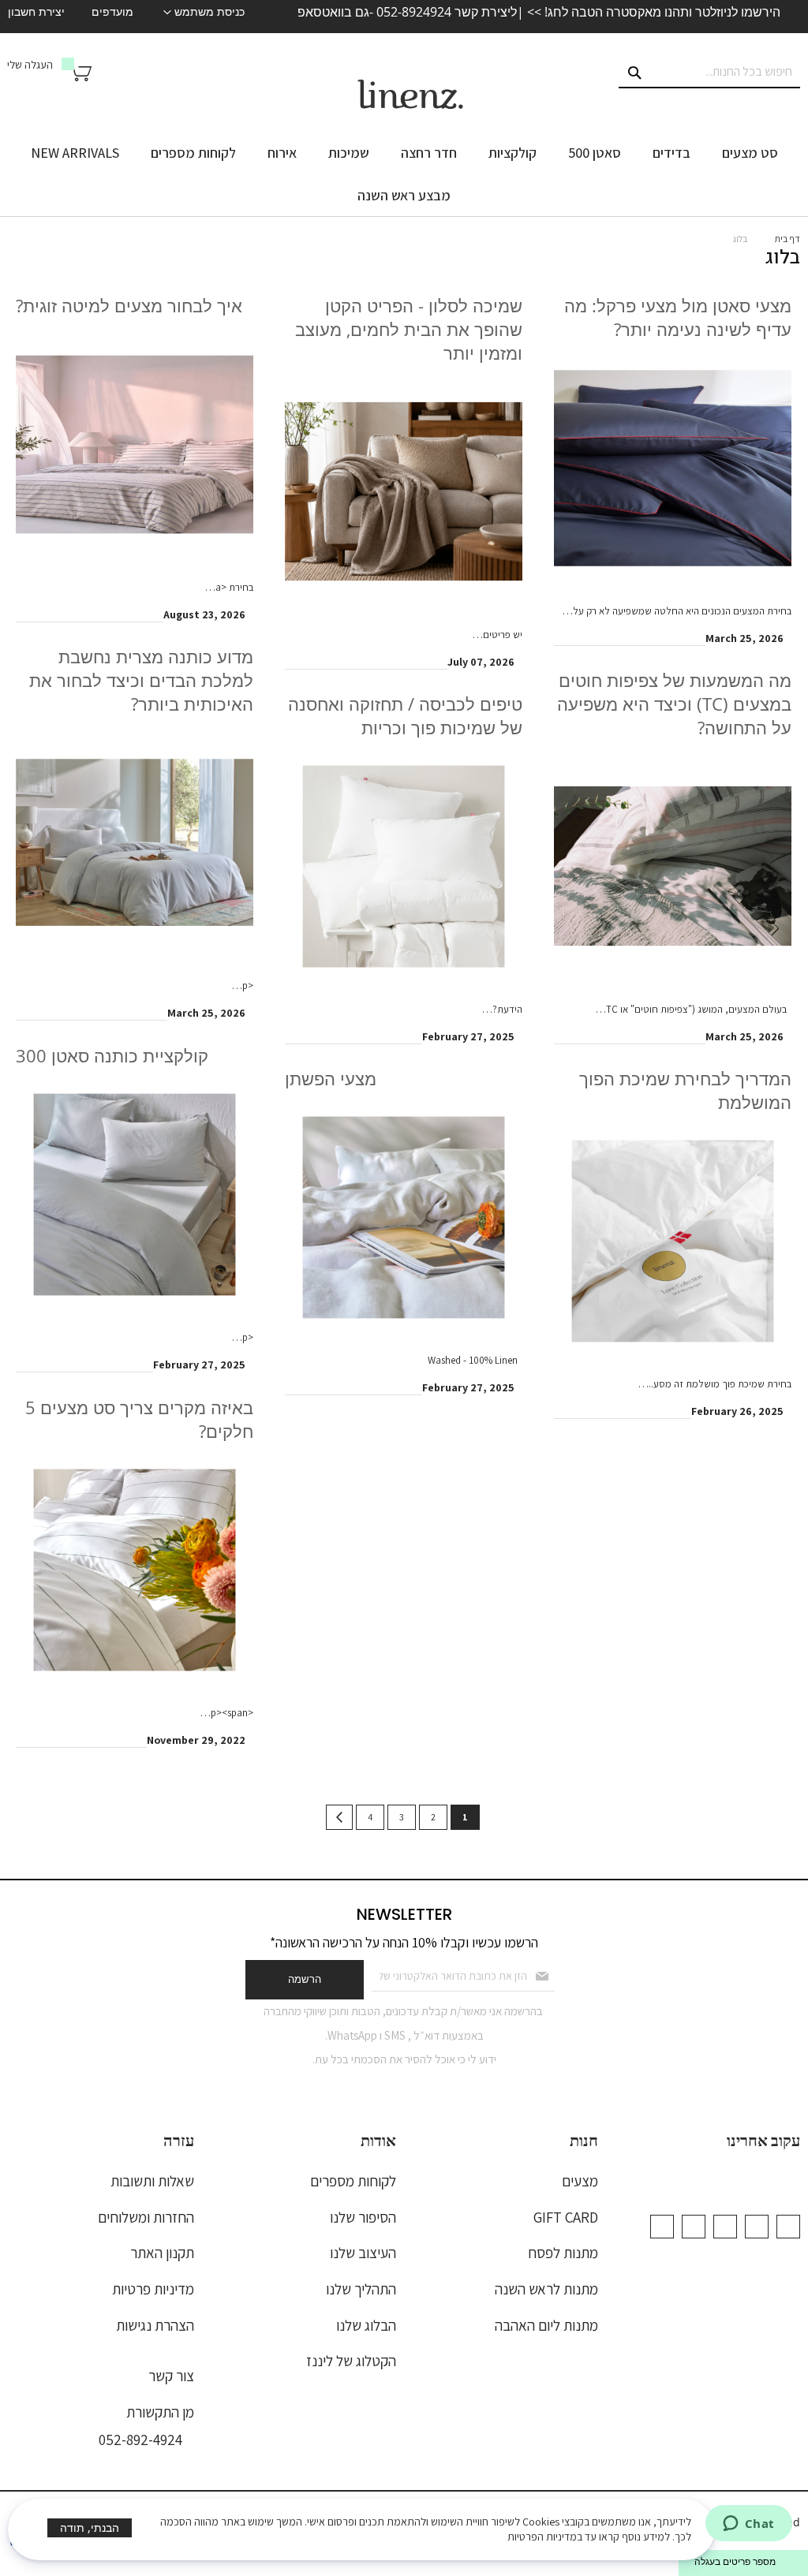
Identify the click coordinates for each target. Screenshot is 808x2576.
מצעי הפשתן (331, 1079)
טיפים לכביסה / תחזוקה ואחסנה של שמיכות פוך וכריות (405, 716)
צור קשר (171, 2376)
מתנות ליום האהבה (546, 2325)
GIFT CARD (566, 2217)
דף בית (787, 239)
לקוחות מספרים (353, 2181)
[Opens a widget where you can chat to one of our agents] (748, 2525)
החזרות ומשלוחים (146, 2217)
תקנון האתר (162, 2253)
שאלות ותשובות (152, 2181)
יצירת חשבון (36, 12)
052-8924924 (414, 12)
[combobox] (709, 73)
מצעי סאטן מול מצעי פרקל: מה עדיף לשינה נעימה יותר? (678, 317)
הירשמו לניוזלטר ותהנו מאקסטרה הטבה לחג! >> (652, 12)
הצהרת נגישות (155, 2325)
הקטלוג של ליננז (351, 2361)
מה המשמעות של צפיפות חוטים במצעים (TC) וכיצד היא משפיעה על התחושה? (674, 704)
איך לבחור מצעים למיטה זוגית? (129, 306)
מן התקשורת (160, 2412)
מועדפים (112, 12)
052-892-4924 (140, 2440)
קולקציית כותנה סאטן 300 (112, 1056)
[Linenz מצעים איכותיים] (410, 95)
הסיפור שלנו (363, 2217)
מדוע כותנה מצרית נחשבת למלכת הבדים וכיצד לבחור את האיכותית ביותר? (141, 680)
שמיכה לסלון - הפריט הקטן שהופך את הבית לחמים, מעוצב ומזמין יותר (409, 329)
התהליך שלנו (361, 2289)
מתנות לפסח (563, 2253)
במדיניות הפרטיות (545, 2537)
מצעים (580, 2181)
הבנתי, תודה (90, 2527)
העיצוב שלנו (363, 2253)
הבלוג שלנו (366, 2325)
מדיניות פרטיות (153, 2289)
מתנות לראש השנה (546, 2289)
